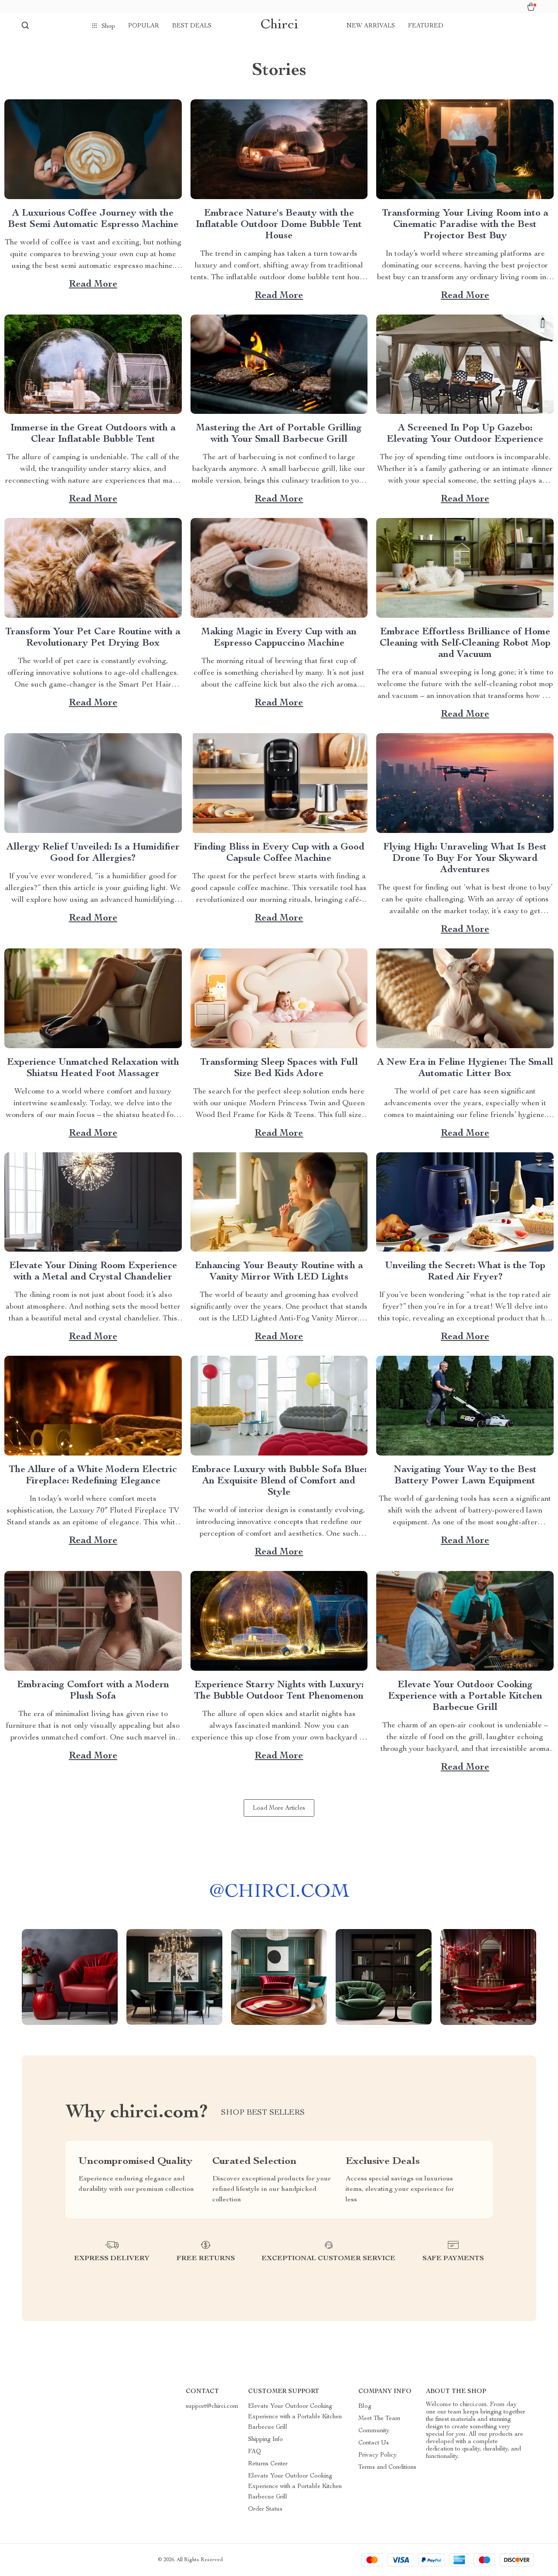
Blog (365, 2407)
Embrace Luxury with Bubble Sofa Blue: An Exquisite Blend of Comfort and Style (279, 1481)
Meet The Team (379, 2419)
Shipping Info (265, 2440)
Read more (93, 284)
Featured (426, 26)
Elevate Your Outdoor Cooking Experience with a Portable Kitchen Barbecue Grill (465, 1696)
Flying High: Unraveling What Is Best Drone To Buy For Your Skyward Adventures (465, 859)
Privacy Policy (378, 2455)
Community (374, 2431)
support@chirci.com (212, 2407)
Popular (144, 26)
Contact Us (374, 2443)
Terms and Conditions (387, 2468)
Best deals (192, 26)
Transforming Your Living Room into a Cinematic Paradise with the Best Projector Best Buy (465, 225)
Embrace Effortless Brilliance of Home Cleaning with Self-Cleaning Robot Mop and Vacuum (465, 643)
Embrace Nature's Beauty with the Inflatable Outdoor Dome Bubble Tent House (279, 225)
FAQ (255, 2452)
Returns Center (268, 2464)
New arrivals (371, 26)
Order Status (265, 2509)
